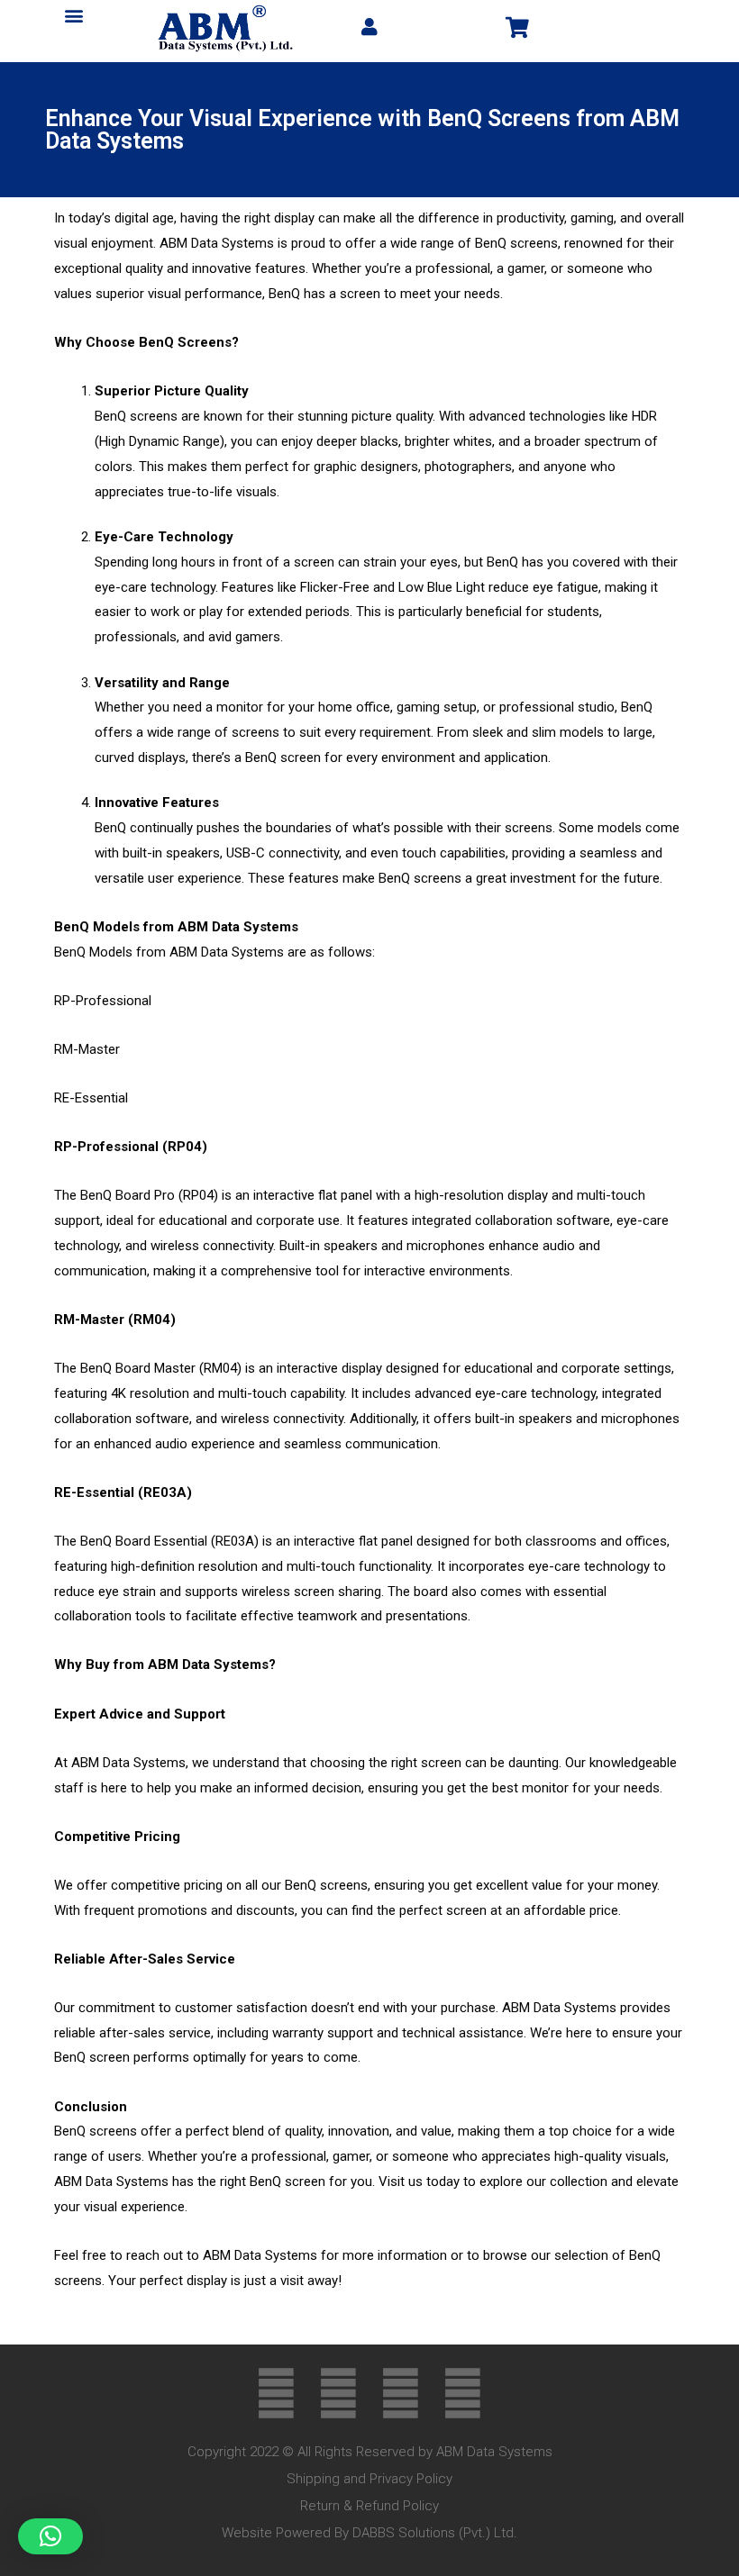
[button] (74, 15)
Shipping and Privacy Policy (369, 2479)
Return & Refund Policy (369, 2506)
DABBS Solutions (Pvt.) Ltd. (435, 2533)
